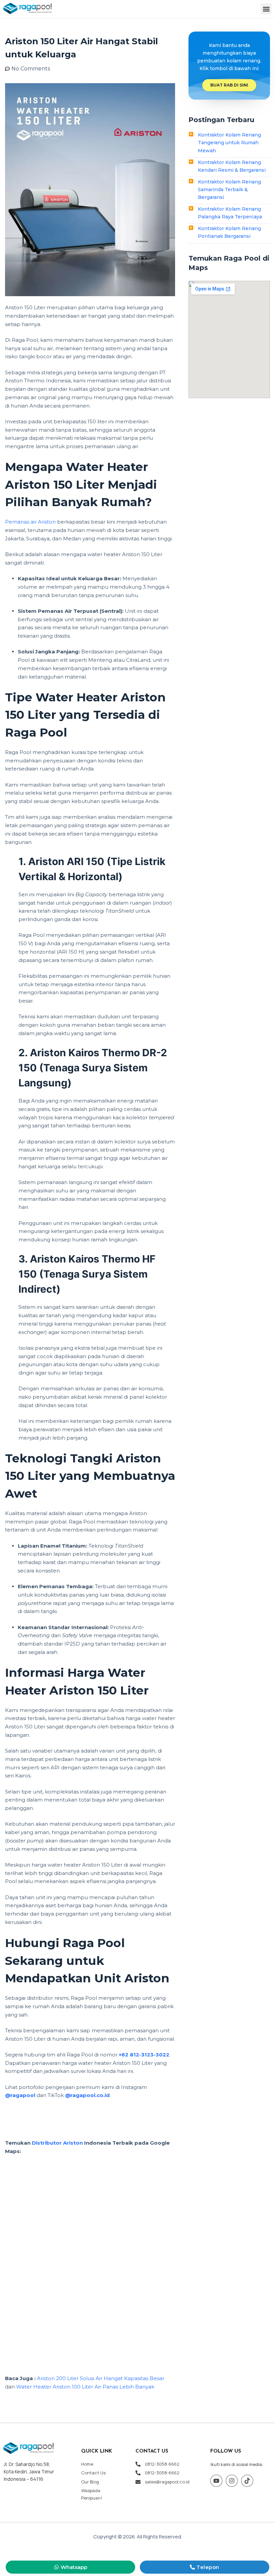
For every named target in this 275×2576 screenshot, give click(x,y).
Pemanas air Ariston (30, 522)
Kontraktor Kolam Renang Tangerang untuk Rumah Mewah (229, 143)
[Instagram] (232, 2481)
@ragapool (20, 2095)
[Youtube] (216, 2481)
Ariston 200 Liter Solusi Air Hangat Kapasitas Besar (101, 2378)
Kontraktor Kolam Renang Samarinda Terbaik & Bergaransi (229, 190)
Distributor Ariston (57, 2143)
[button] (266, 9)
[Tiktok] (247, 2481)
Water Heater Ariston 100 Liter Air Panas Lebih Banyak (85, 2387)
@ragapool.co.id (87, 2095)
